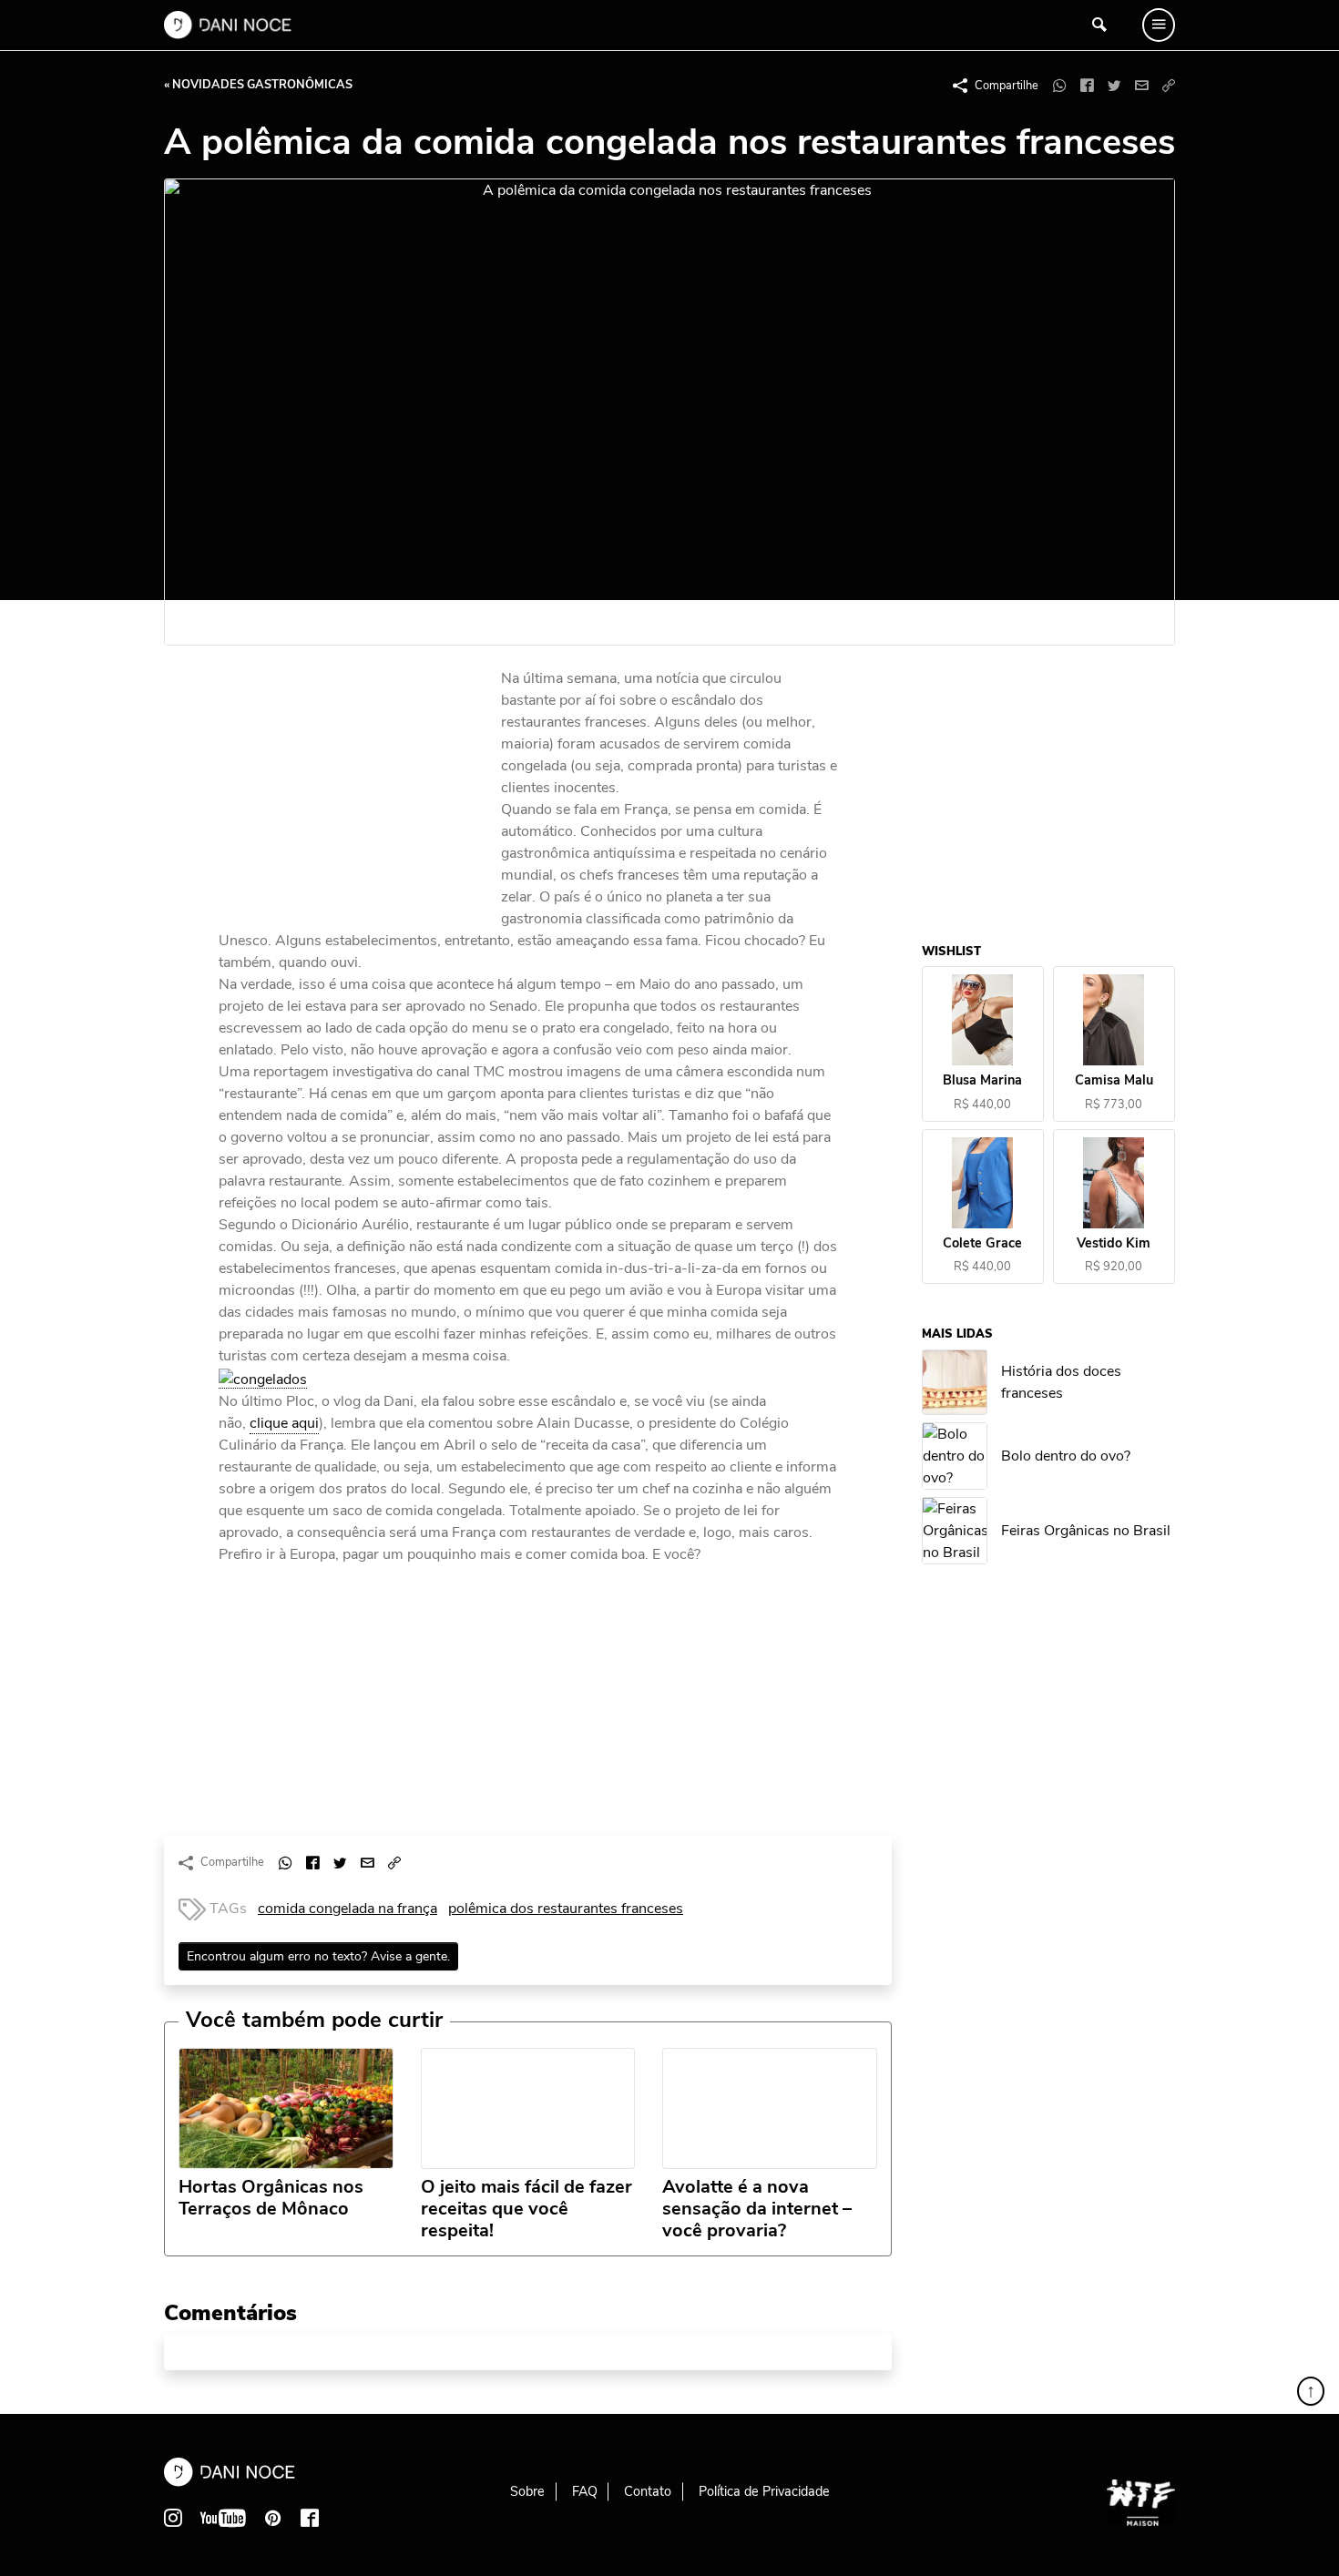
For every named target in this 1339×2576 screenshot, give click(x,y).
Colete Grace (983, 1243)
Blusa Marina (983, 1081)
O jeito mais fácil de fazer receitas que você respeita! (526, 2209)
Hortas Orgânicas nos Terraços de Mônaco (271, 2198)
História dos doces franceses (1062, 1382)
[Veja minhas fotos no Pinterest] (273, 2518)
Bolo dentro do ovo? (1067, 1457)
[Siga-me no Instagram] (173, 2518)
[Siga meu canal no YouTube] (223, 2518)
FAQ (585, 2491)
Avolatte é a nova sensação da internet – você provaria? (757, 2209)
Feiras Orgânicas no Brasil (1087, 1532)
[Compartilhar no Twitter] (1114, 86)
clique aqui (284, 1423)
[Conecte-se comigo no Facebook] (310, 2518)
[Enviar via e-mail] (1141, 86)
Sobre (527, 2491)
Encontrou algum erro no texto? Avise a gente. (318, 1956)
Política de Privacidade (764, 2491)
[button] (1169, 86)
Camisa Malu (1114, 1081)
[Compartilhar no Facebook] (1087, 86)
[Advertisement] (355, 790)
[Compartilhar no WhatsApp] (1059, 86)
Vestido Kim (1114, 1243)
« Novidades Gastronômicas (258, 85)
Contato (648, 2491)
